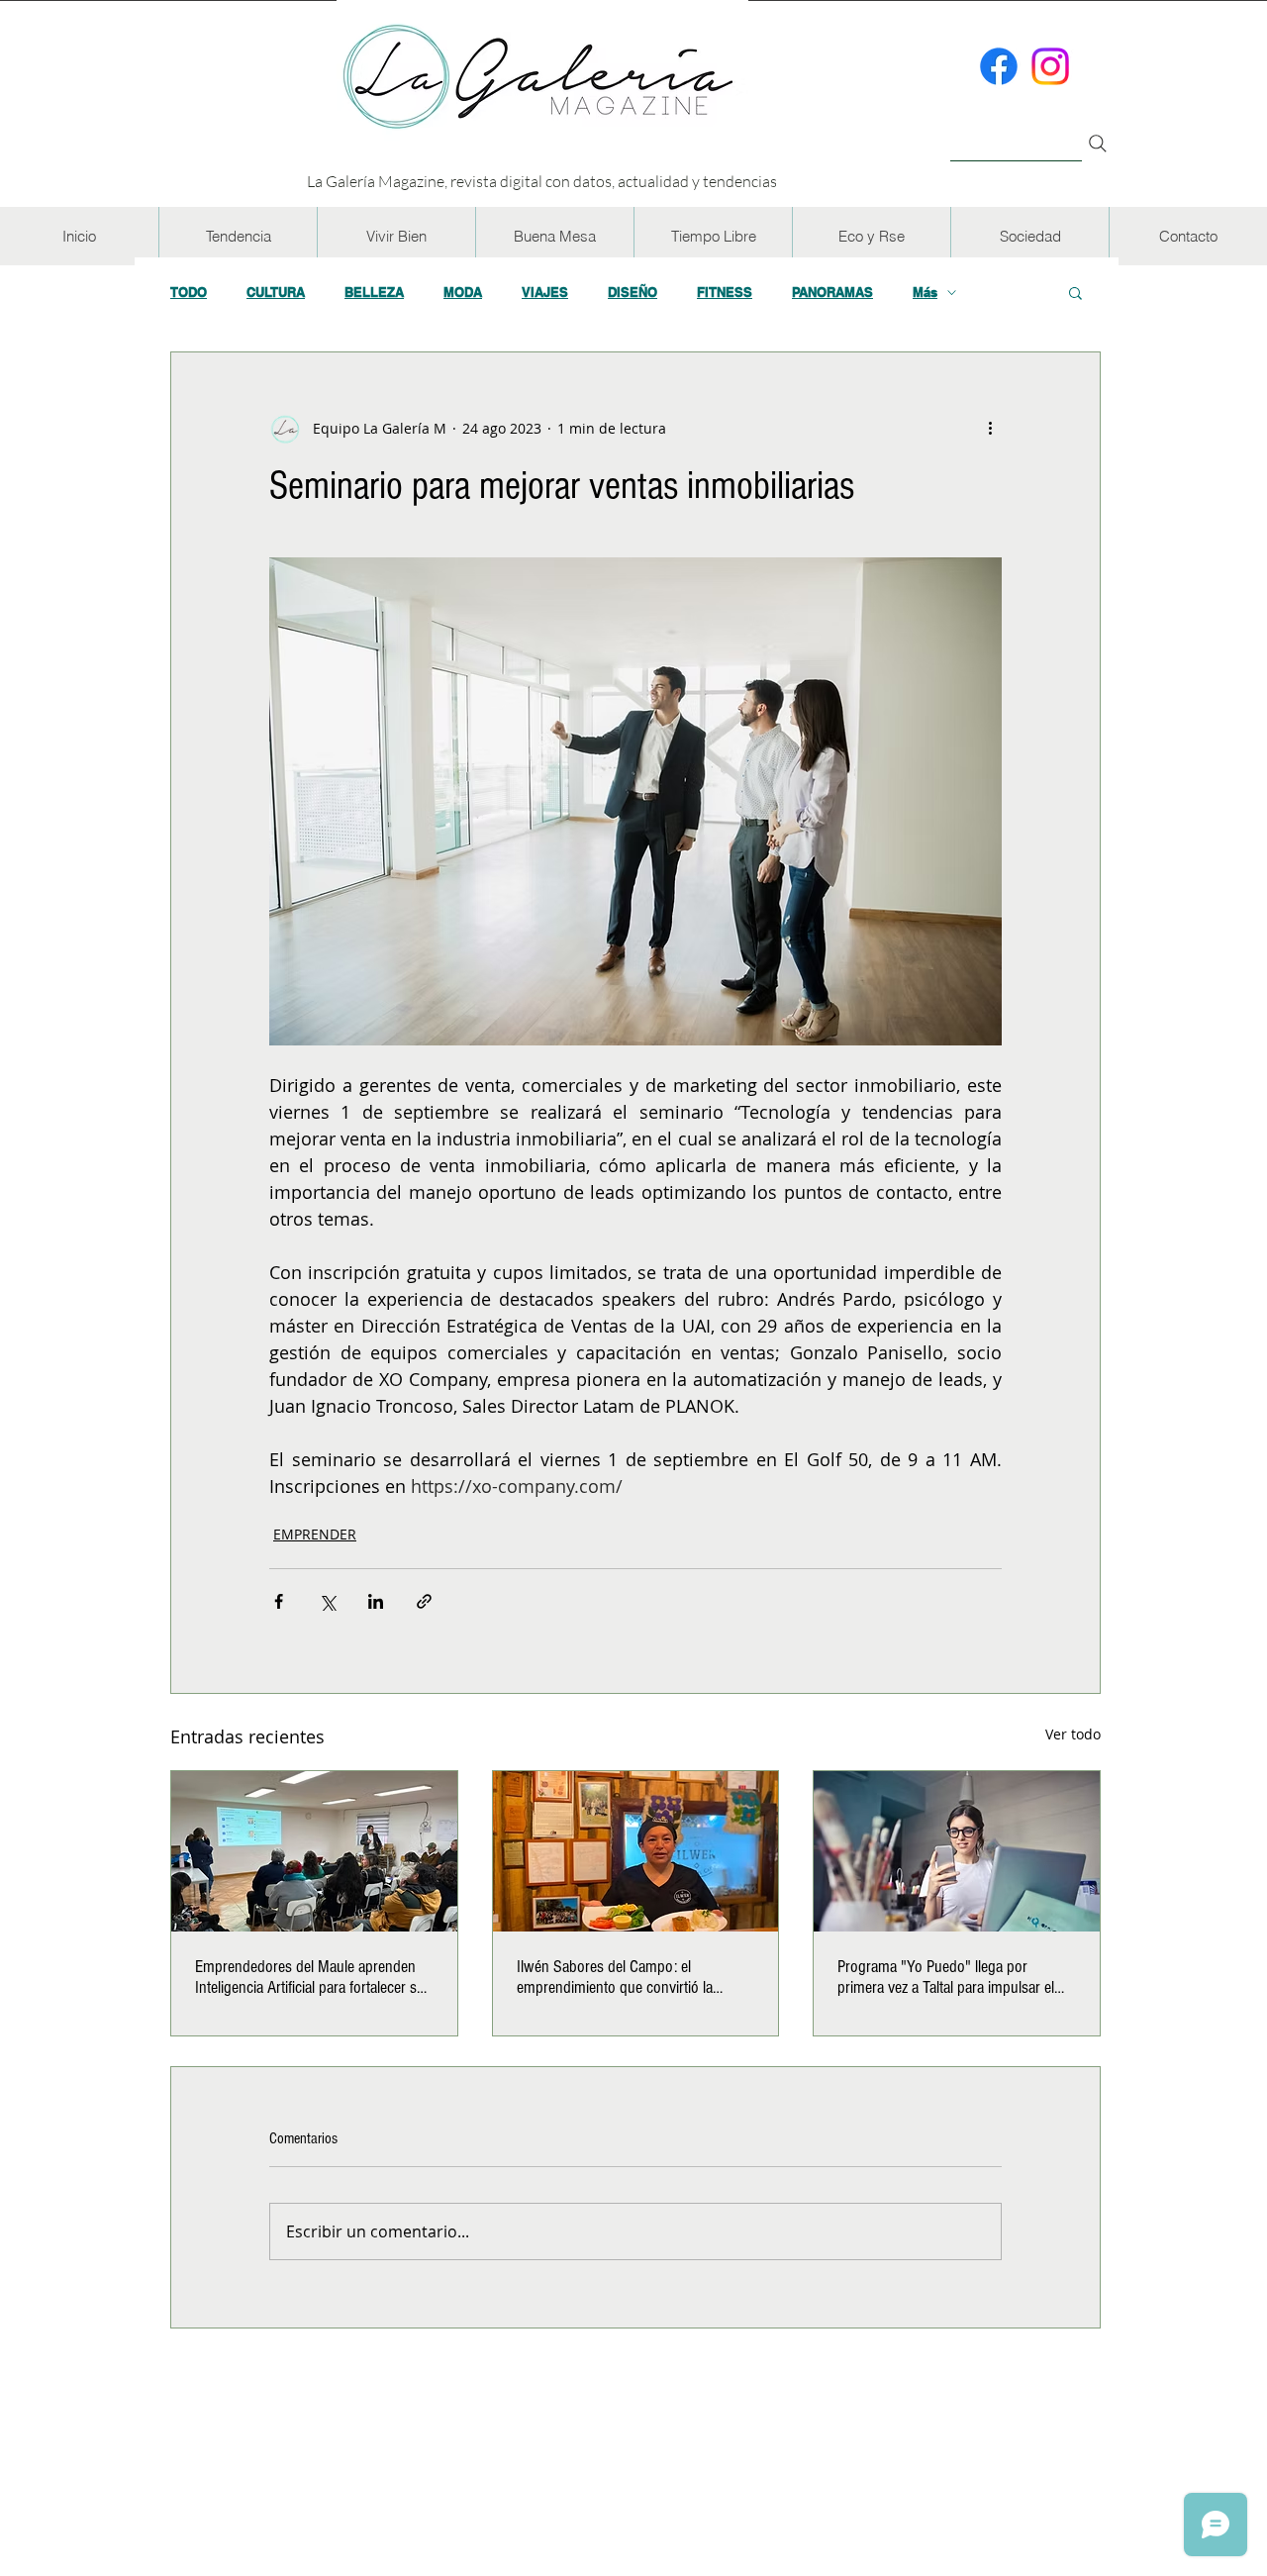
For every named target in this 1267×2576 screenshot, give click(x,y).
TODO (189, 292)
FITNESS (725, 292)
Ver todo (1073, 1734)
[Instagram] (1050, 66)
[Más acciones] (990, 428)
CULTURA (276, 292)
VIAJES (545, 292)
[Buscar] (1016, 132)
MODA (463, 292)
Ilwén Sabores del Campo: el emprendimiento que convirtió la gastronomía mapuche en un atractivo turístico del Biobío (632, 1977)
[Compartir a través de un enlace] (424, 1601)
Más (925, 292)
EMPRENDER (315, 1534)
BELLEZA (374, 292)
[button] (238, 236)
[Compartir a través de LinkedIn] (376, 1601)
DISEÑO (633, 292)
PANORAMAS (832, 292)
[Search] (1098, 144)
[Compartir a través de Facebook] (279, 1601)
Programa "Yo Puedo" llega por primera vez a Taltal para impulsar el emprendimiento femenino (946, 1977)
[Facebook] (999, 66)
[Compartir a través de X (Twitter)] (327, 1601)
